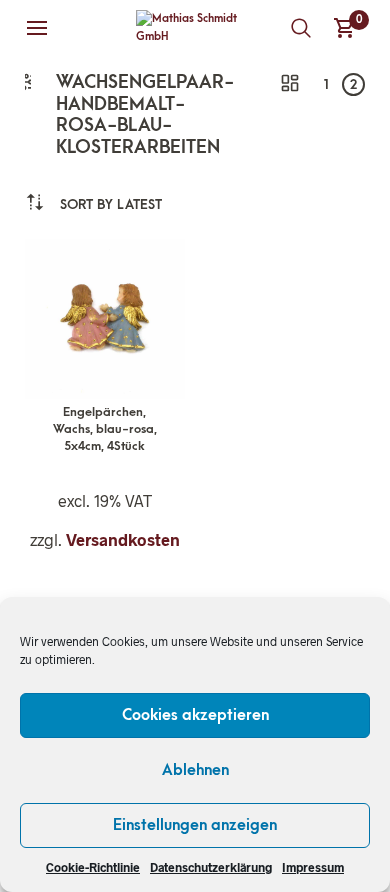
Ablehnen (195, 770)
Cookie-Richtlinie (93, 867)
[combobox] (111, 204)
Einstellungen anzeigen (195, 825)
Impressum (313, 867)
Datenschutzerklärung (211, 867)
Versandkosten (123, 539)
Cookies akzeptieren (195, 715)
